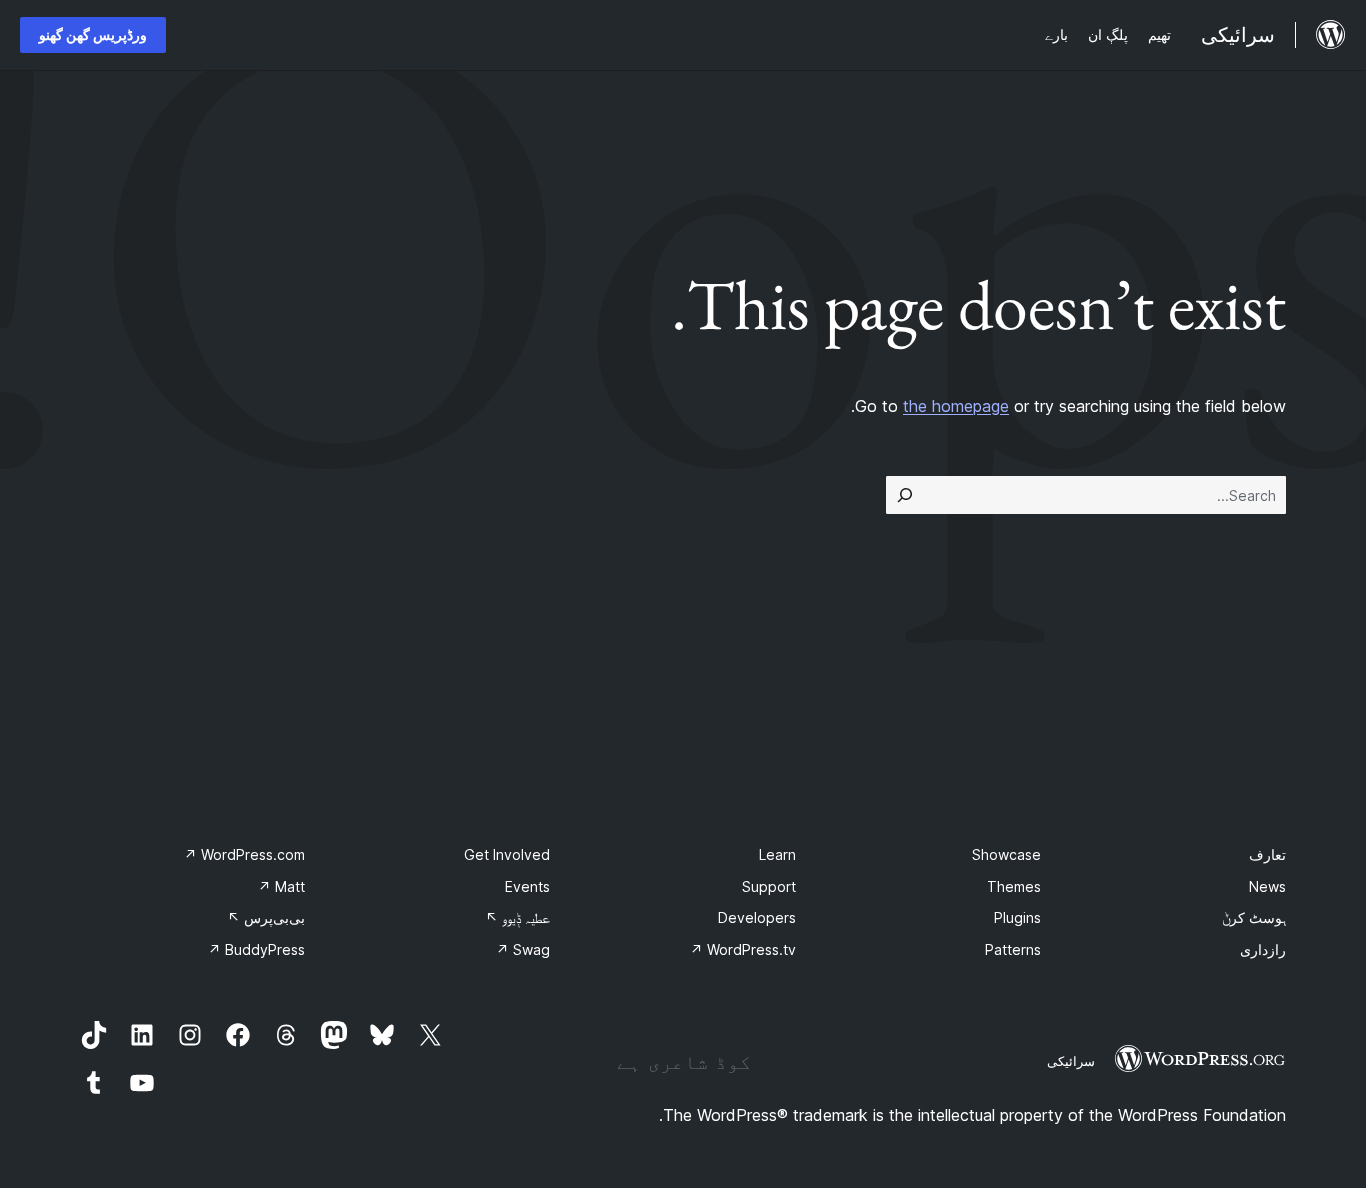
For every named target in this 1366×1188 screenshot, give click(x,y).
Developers (757, 917)
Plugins (1017, 917)
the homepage (956, 406)
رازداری (1263, 949)
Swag (523, 949)
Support (769, 886)
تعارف (1267, 854)
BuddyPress (256, 949)
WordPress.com (244, 854)
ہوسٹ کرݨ (1254, 917)
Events (527, 886)
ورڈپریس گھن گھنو (93, 34)
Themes (1014, 886)
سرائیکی (1071, 1061)
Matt (281, 886)
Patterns (1013, 949)
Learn (777, 854)
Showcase (1006, 854)
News (1267, 886)
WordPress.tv (743, 949)
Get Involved (507, 854)
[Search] (905, 495)
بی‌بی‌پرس (266, 917)
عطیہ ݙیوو (517, 917)
